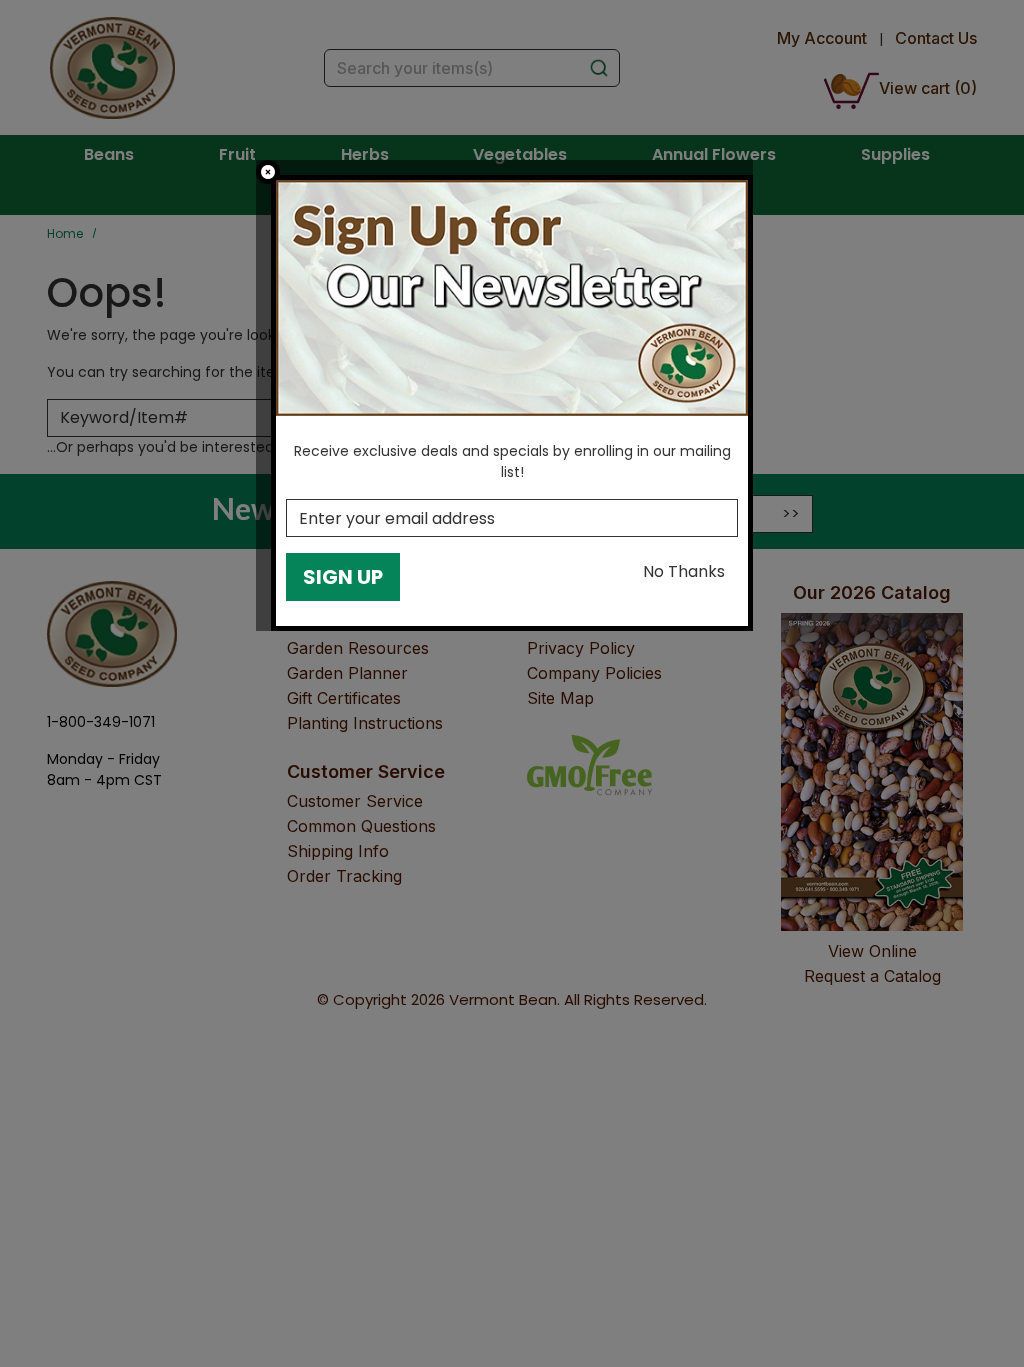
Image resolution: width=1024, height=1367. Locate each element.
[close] (268, 172)
